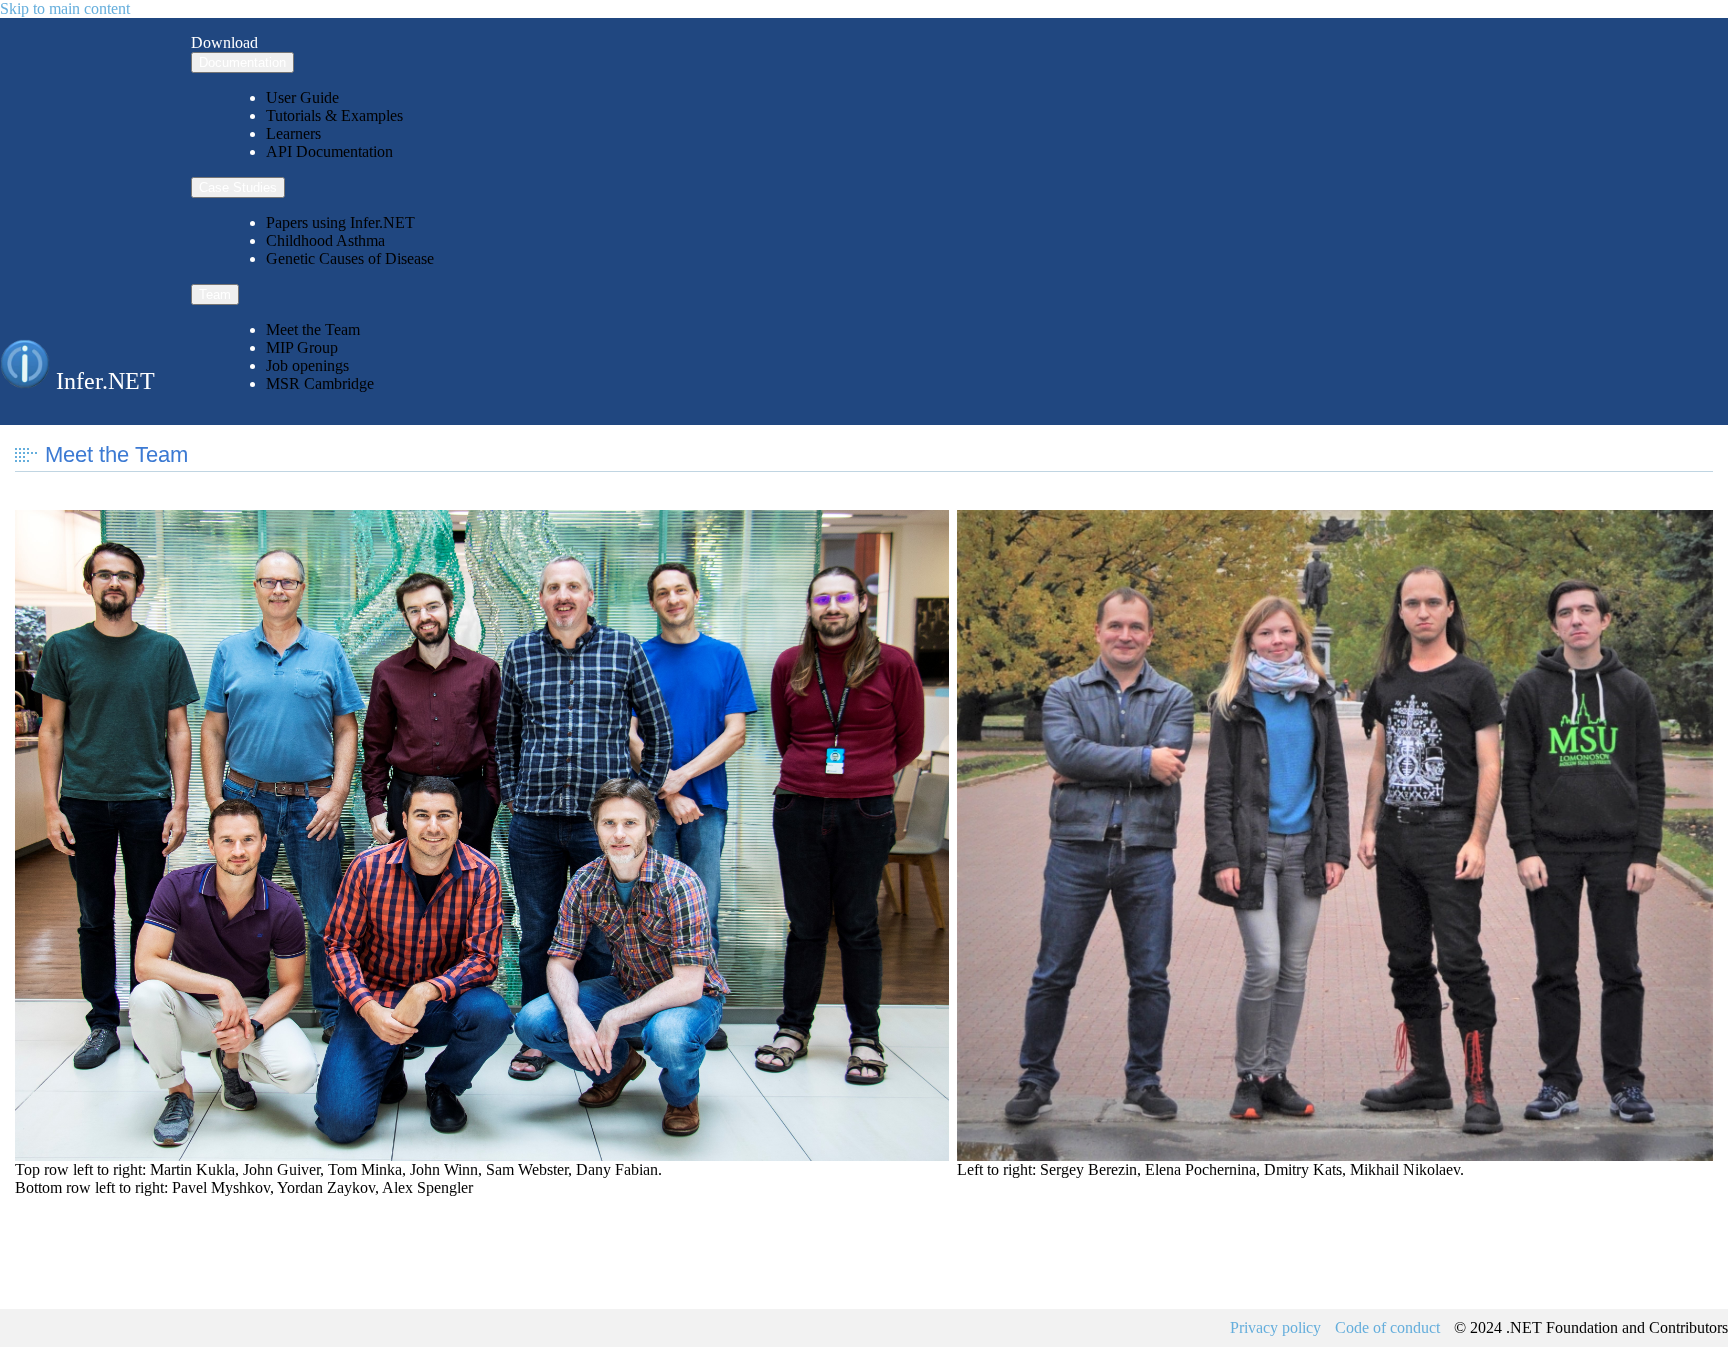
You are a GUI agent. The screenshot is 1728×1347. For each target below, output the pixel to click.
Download (224, 42)
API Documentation (329, 151)
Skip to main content (65, 8)
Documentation (242, 62)
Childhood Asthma (325, 240)
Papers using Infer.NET (340, 222)
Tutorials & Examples (334, 115)
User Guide (302, 97)
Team (215, 294)
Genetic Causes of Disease (350, 258)
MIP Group (302, 347)
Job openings (307, 365)
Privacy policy (1275, 1327)
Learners (293, 133)
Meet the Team (313, 329)
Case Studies (238, 187)
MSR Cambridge (320, 383)
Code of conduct (1387, 1327)
